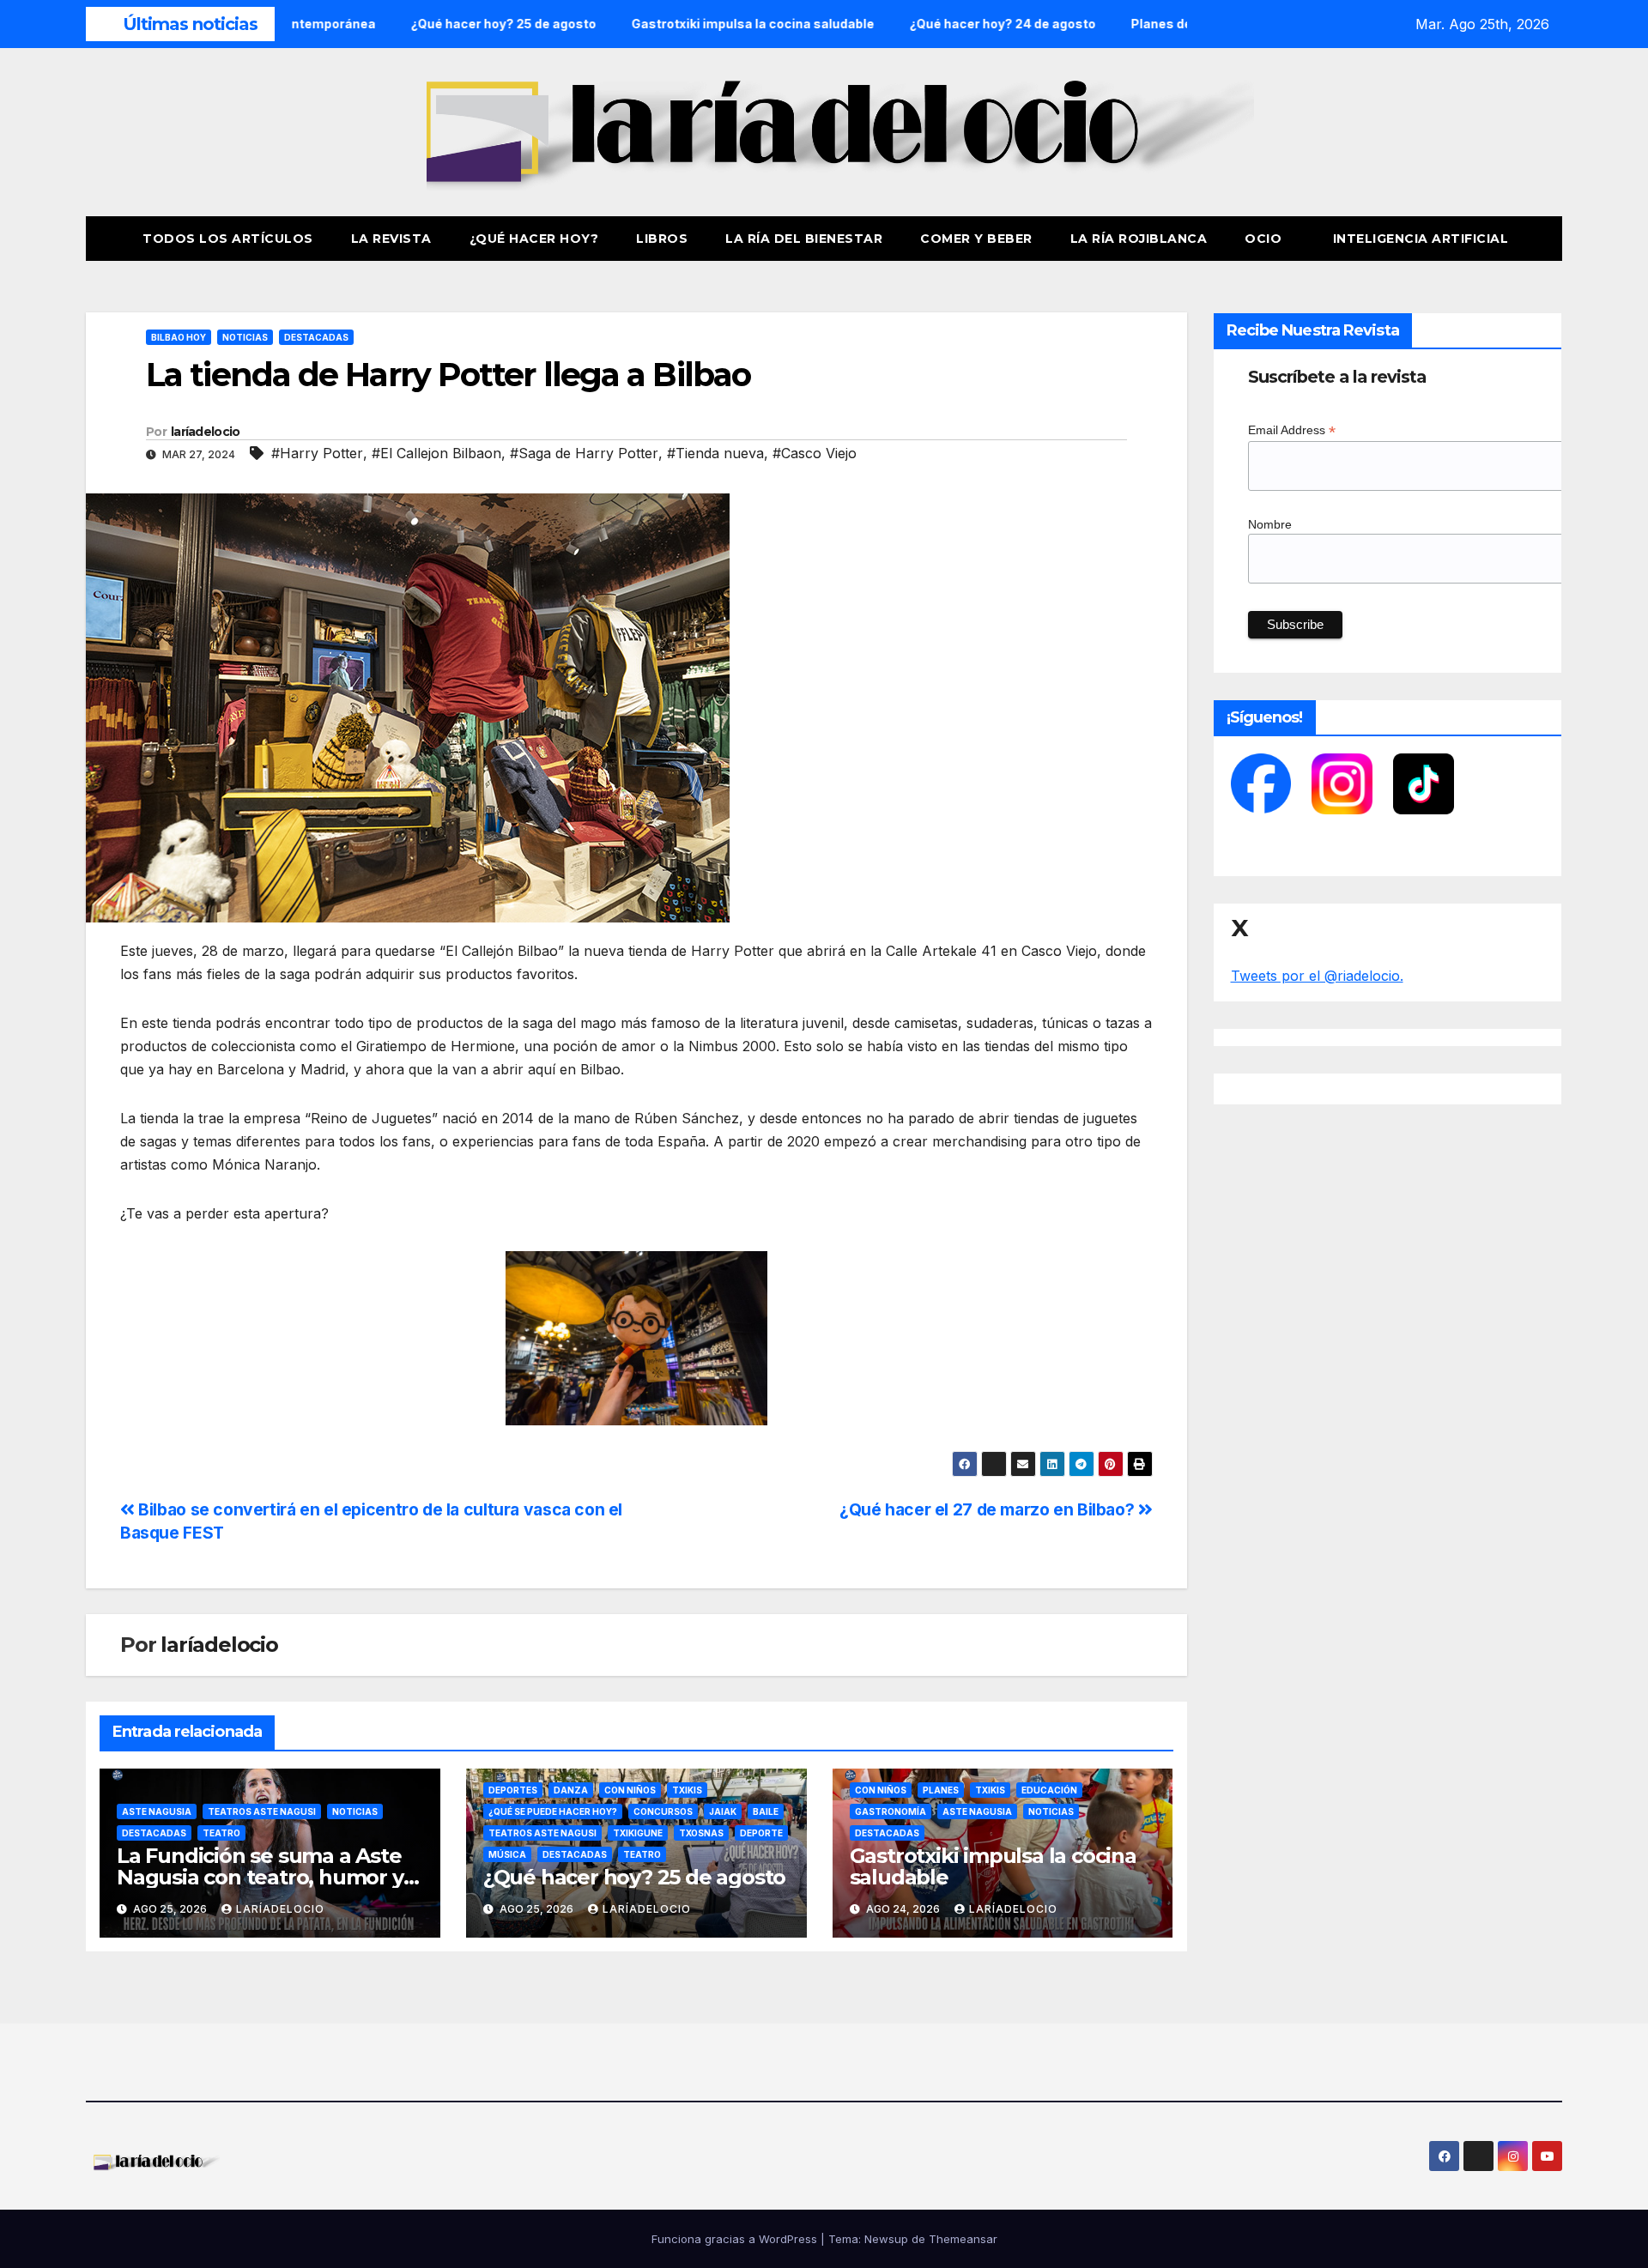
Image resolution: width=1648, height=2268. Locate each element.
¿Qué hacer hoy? (534, 239)
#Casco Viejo (815, 453)
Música (507, 1854)
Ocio (1265, 239)
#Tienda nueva (715, 453)
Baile (766, 1811)
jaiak (723, 1811)
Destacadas (316, 337)
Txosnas (701, 1833)
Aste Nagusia (157, 1811)
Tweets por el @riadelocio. (1317, 976)
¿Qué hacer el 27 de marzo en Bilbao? (989, 1509)
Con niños (630, 1790)
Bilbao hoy (179, 337)
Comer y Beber (976, 239)
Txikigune (638, 1833)
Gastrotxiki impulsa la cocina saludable (993, 1866)
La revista (391, 239)
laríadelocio (206, 432)
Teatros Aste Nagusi (262, 1811)
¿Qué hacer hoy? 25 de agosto (634, 1877)
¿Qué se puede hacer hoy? (553, 1811)
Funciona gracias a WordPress (736, 2239)
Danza (571, 1790)
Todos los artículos (228, 239)
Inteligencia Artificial (1421, 239)
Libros (662, 239)
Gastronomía (891, 1811)
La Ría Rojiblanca (1139, 239)
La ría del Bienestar (804, 239)
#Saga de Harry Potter (584, 453)
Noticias (245, 337)
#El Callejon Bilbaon (436, 453)
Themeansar (963, 2239)
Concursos (663, 1811)
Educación (1049, 1790)
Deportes (513, 1790)
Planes (941, 1790)
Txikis (687, 1790)
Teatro (221, 1833)
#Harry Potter (317, 453)
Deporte (761, 1833)
